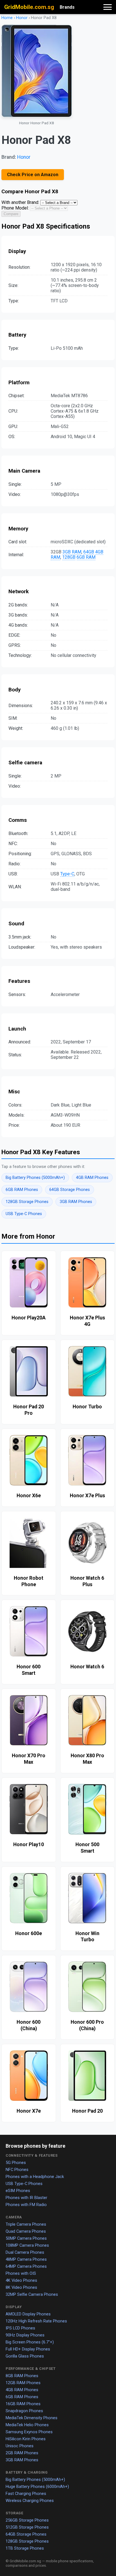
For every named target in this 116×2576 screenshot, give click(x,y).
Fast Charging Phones (26, 2494)
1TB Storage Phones (25, 2548)
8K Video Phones (21, 2287)
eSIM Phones (18, 2191)
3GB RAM (72, 552)
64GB (89, 552)
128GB (69, 557)
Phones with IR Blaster (26, 2198)
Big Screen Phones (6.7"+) (30, 2342)
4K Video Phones (21, 2280)
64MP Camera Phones (26, 2266)
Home (7, 18)
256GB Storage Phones (27, 2520)
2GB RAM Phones (22, 2453)
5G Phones (16, 2163)
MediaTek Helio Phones (27, 2425)
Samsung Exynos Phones (29, 2432)
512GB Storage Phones (27, 2527)
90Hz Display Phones (25, 2335)
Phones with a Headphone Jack (35, 2177)
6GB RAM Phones (22, 1190)
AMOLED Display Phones (28, 2314)
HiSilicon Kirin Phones (26, 2439)
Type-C (67, 874)
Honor (22, 18)
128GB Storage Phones (27, 1202)
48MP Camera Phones (26, 2259)
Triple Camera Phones (26, 2224)
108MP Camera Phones (27, 2245)
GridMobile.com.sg (29, 7)
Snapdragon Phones (24, 2411)
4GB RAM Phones (92, 1178)
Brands (67, 7)
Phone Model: (15, 208)
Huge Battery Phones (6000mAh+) (37, 2487)
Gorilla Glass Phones (25, 2356)
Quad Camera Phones (26, 2231)
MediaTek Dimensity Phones (32, 2418)
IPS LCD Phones (20, 2328)
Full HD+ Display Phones (28, 2349)
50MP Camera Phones (26, 2238)
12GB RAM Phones (23, 2383)
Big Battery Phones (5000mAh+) (35, 1178)
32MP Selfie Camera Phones (32, 2294)
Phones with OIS (21, 2273)
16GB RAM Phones (23, 2404)
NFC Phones (17, 2170)
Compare (11, 214)
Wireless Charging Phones (30, 2501)
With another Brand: (20, 202)
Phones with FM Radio (26, 2205)
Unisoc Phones (20, 2446)
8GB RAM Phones (22, 2376)
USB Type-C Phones (24, 1214)
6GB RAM (86, 557)
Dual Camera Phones (25, 2252)
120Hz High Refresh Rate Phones (36, 2321)
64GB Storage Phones (70, 1190)
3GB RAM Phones (76, 1202)
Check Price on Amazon (33, 175)
